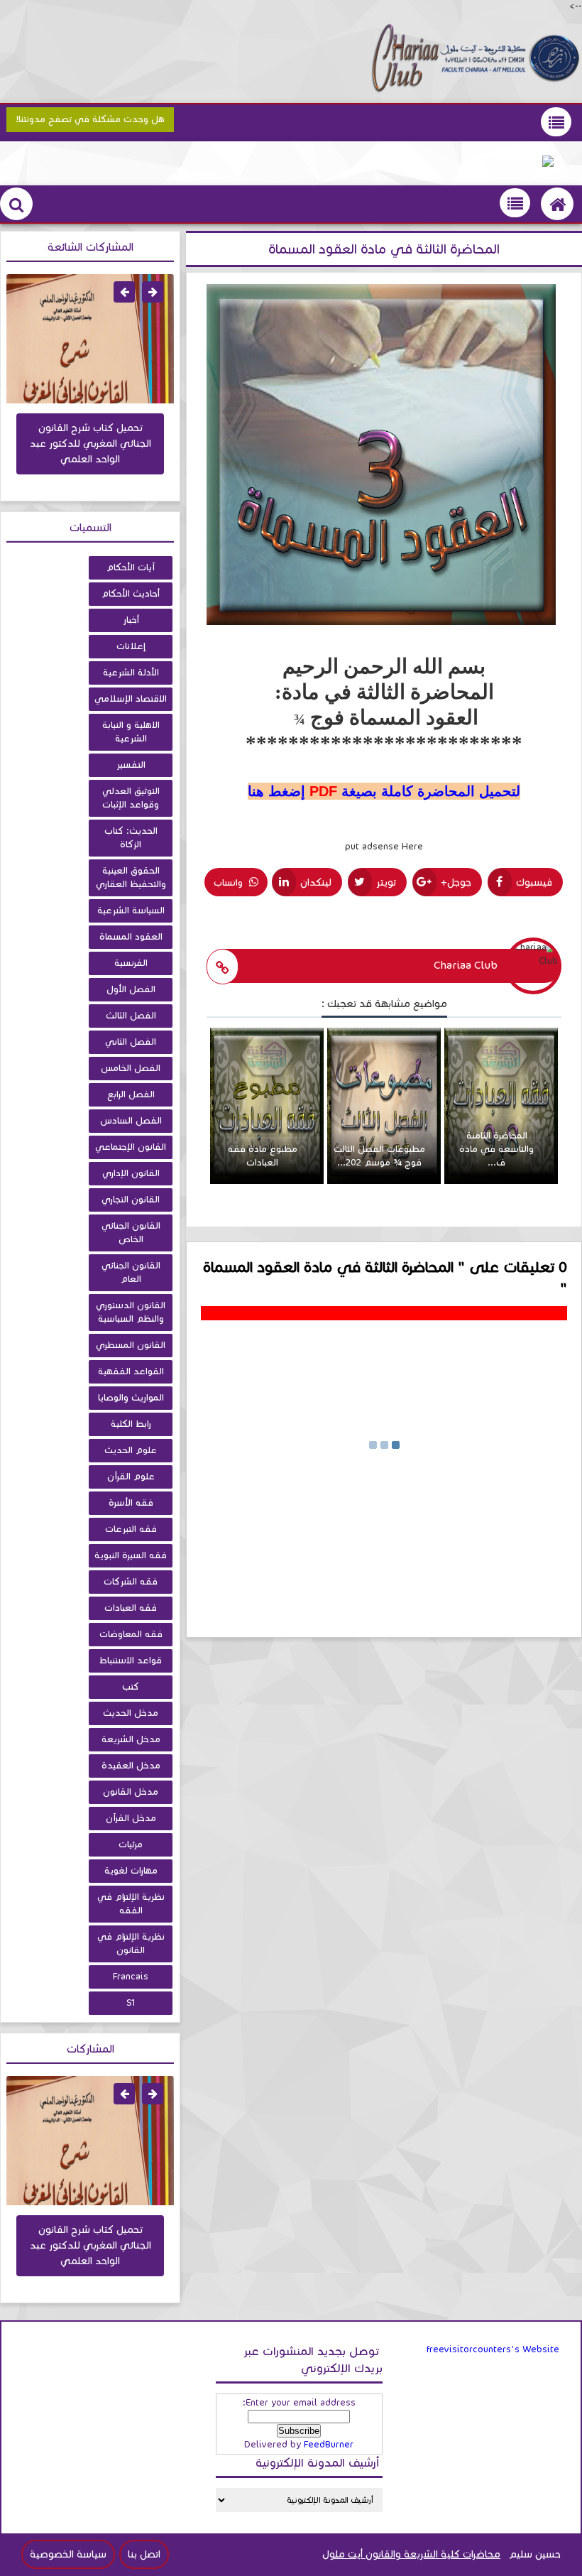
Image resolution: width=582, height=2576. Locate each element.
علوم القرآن (131, 1477)
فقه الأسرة (131, 1503)
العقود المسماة (131, 937)
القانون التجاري (131, 1200)
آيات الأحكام (131, 567)
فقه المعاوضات (131, 1634)
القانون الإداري (131, 1173)
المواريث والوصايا (131, 1398)
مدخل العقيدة (131, 1766)
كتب (131, 1687)
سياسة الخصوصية (68, 2554)
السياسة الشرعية (131, 911)
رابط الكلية (131, 1424)
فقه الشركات (131, 1582)
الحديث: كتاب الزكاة (131, 838)
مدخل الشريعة (131, 1739)
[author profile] (223, 967)
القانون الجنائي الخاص (131, 1233)
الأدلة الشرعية (131, 673)
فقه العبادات (131, 1608)
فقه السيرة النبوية (131, 1555)
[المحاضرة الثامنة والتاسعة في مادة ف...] (501, 1181)
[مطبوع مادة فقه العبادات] (267, 1181)
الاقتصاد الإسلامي (131, 699)
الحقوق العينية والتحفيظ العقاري (131, 877)
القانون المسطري (131, 1345)
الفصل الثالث (131, 1016)
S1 (131, 2003)
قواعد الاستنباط (131, 1661)
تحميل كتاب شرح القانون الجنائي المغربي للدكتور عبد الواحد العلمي (90, 444)
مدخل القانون (131, 1792)
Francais (131, 1977)
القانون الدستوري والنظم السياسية (131, 1312)
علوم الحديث (131, 1450)
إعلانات (131, 646)
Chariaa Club (466, 965)
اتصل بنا (144, 2554)
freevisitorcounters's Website (493, 2349)
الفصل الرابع (131, 1094)
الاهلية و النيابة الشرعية (131, 732)
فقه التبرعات (131, 1529)
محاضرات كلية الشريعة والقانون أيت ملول (411, 2554)
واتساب (230, 883)
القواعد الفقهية (131, 1371)
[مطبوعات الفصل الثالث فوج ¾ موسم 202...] (384, 1181)
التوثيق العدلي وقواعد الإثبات (131, 798)
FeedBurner (329, 2445)
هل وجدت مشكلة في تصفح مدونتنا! (90, 119)
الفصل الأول (131, 989)
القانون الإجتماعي (131, 1147)
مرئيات (131, 1844)
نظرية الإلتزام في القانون (131, 1944)
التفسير (131, 765)
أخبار (131, 620)
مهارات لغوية (131, 1871)
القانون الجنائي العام (131, 1272)
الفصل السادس (131, 1121)
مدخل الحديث (131, 1713)
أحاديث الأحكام (131, 594)
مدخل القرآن (131, 1818)
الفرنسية (131, 963)
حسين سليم (535, 2554)
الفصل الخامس (131, 1068)
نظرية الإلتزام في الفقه (131, 1904)
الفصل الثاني (131, 1042)
